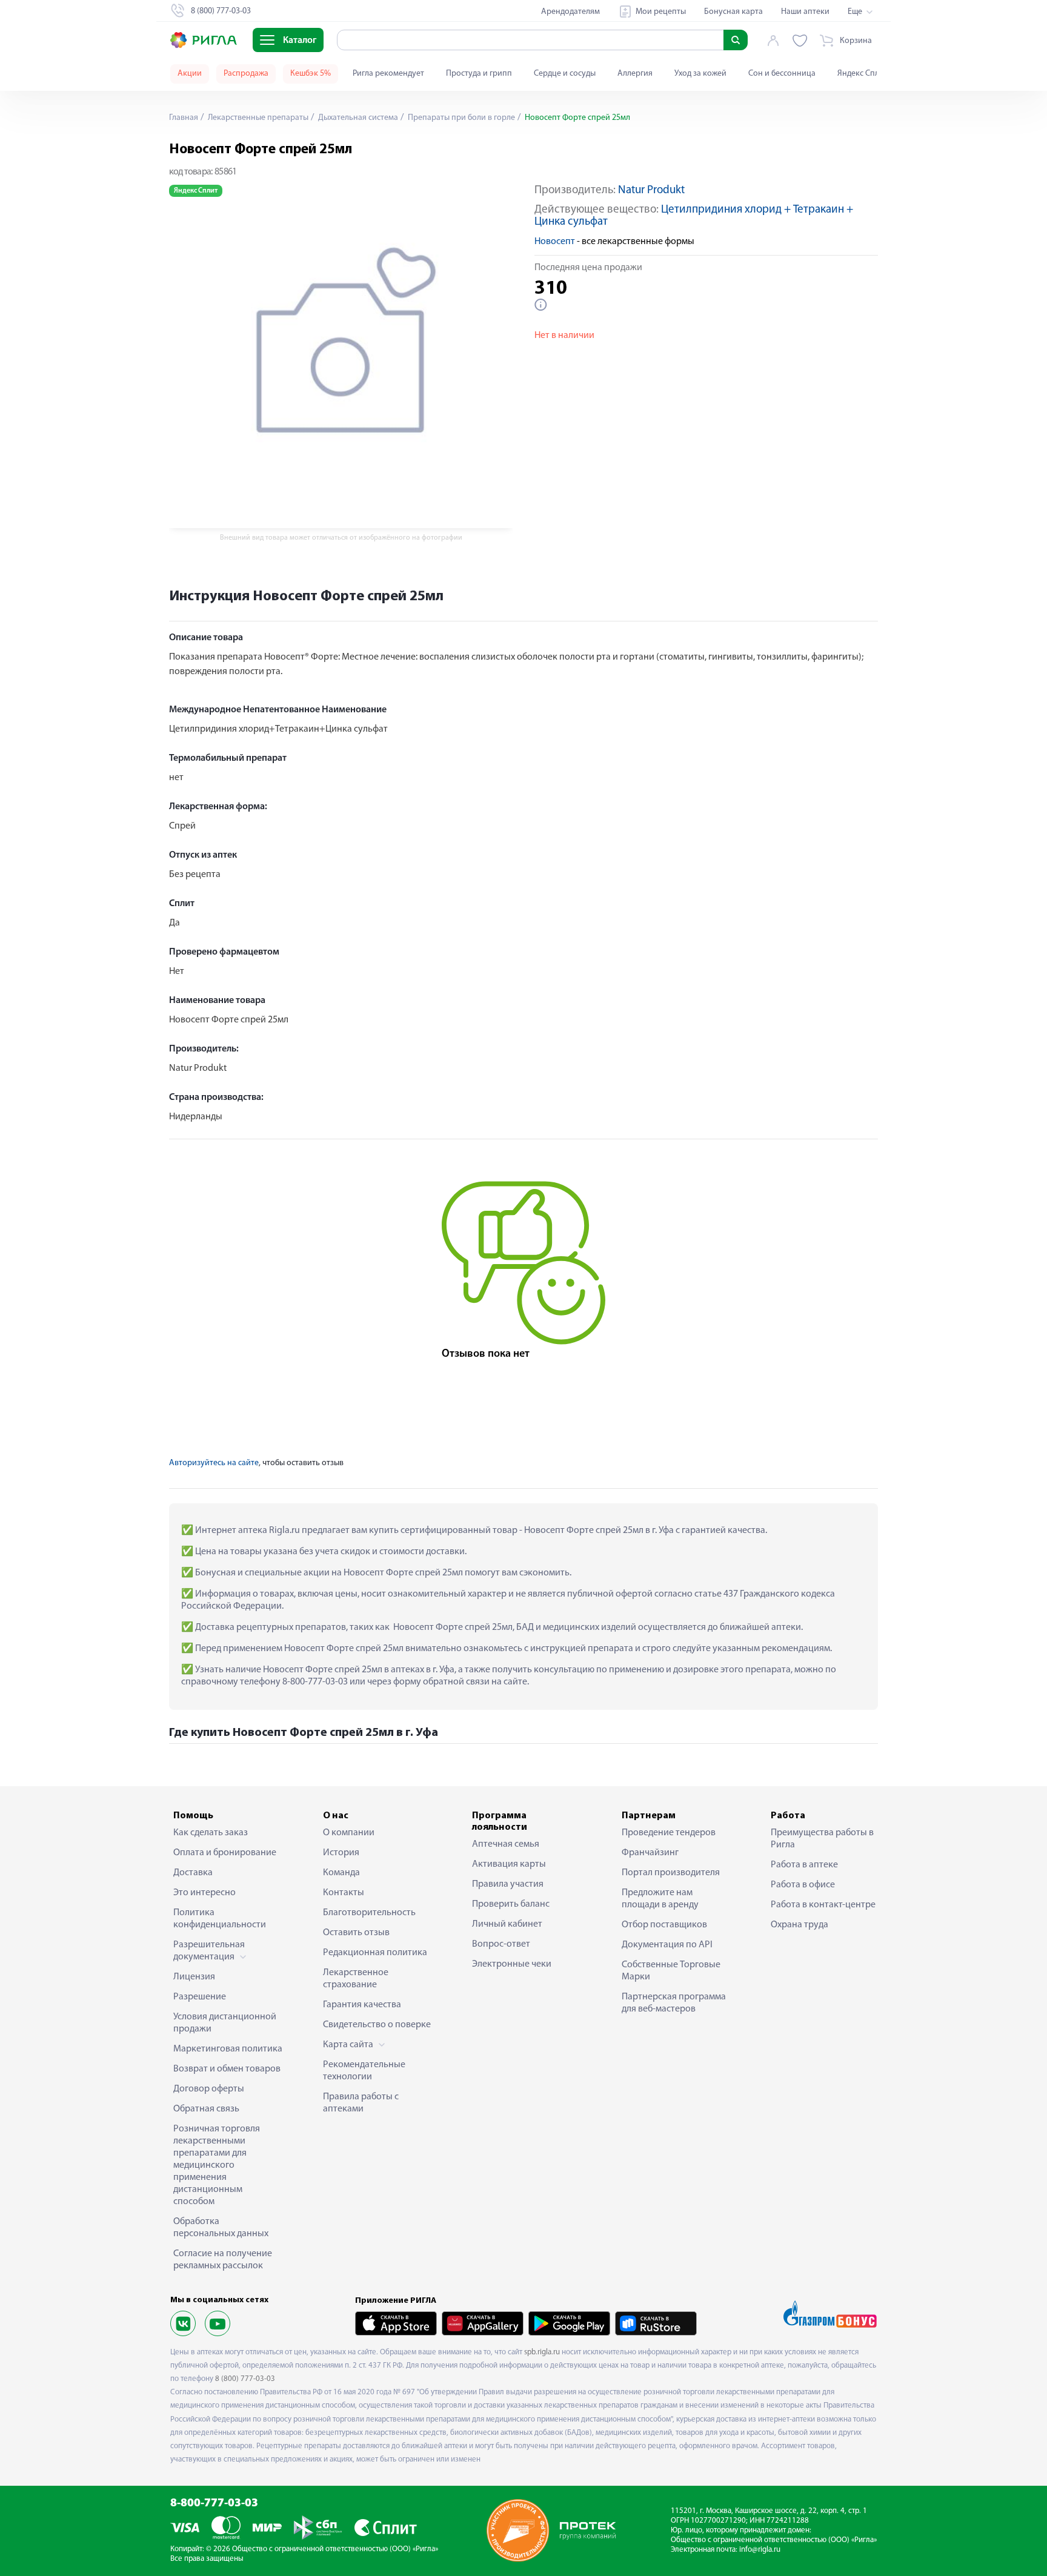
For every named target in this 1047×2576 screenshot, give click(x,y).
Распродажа (246, 74)
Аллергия (635, 74)
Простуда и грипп (479, 74)
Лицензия (194, 1977)
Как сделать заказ (211, 1833)
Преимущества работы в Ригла (822, 1839)
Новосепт (555, 242)
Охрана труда (799, 1925)
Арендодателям (570, 12)
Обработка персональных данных (221, 2228)
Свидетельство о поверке (377, 2025)
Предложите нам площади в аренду (660, 1899)
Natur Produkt (651, 190)
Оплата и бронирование (225, 1853)
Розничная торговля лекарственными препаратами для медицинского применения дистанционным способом (217, 2165)
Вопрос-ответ (501, 1944)
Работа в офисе (803, 1885)
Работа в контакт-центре (823, 1905)
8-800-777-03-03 (214, 2504)
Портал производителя (671, 1873)
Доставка (193, 1873)
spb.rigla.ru (542, 2352)
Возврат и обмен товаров (227, 2069)
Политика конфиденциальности (220, 1919)
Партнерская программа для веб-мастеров (674, 2003)
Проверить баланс (511, 1904)
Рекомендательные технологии (364, 2071)
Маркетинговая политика (228, 2049)
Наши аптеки (805, 12)
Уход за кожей (700, 74)
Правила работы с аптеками (361, 2103)
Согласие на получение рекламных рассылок (223, 2260)
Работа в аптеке (804, 1865)
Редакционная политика (375, 1953)
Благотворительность (369, 1913)
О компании (349, 1833)
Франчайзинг (650, 1853)
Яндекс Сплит (863, 74)
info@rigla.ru (760, 2550)
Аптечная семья (506, 1844)
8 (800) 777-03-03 (245, 2379)
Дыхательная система (357, 118)
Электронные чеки (512, 1964)
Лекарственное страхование (356, 1979)
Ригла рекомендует (388, 74)
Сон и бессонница (782, 74)
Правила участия (508, 1884)
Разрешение (200, 1997)
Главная (184, 118)
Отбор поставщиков (664, 1925)
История (341, 1853)
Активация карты (509, 1864)
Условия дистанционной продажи (225, 2023)
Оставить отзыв (356, 1933)
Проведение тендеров (669, 1833)
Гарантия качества (362, 2005)
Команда (341, 1873)
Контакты (344, 1893)
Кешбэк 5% (311, 74)
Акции (190, 74)
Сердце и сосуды (565, 74)
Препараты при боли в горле (460, 118)
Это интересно (204, 1893)
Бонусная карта (733, 12)
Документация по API (667, 1945)
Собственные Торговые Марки (671, 1971)
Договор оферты (209, 2089)
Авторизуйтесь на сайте (214, 1463)
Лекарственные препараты (257, 118)
